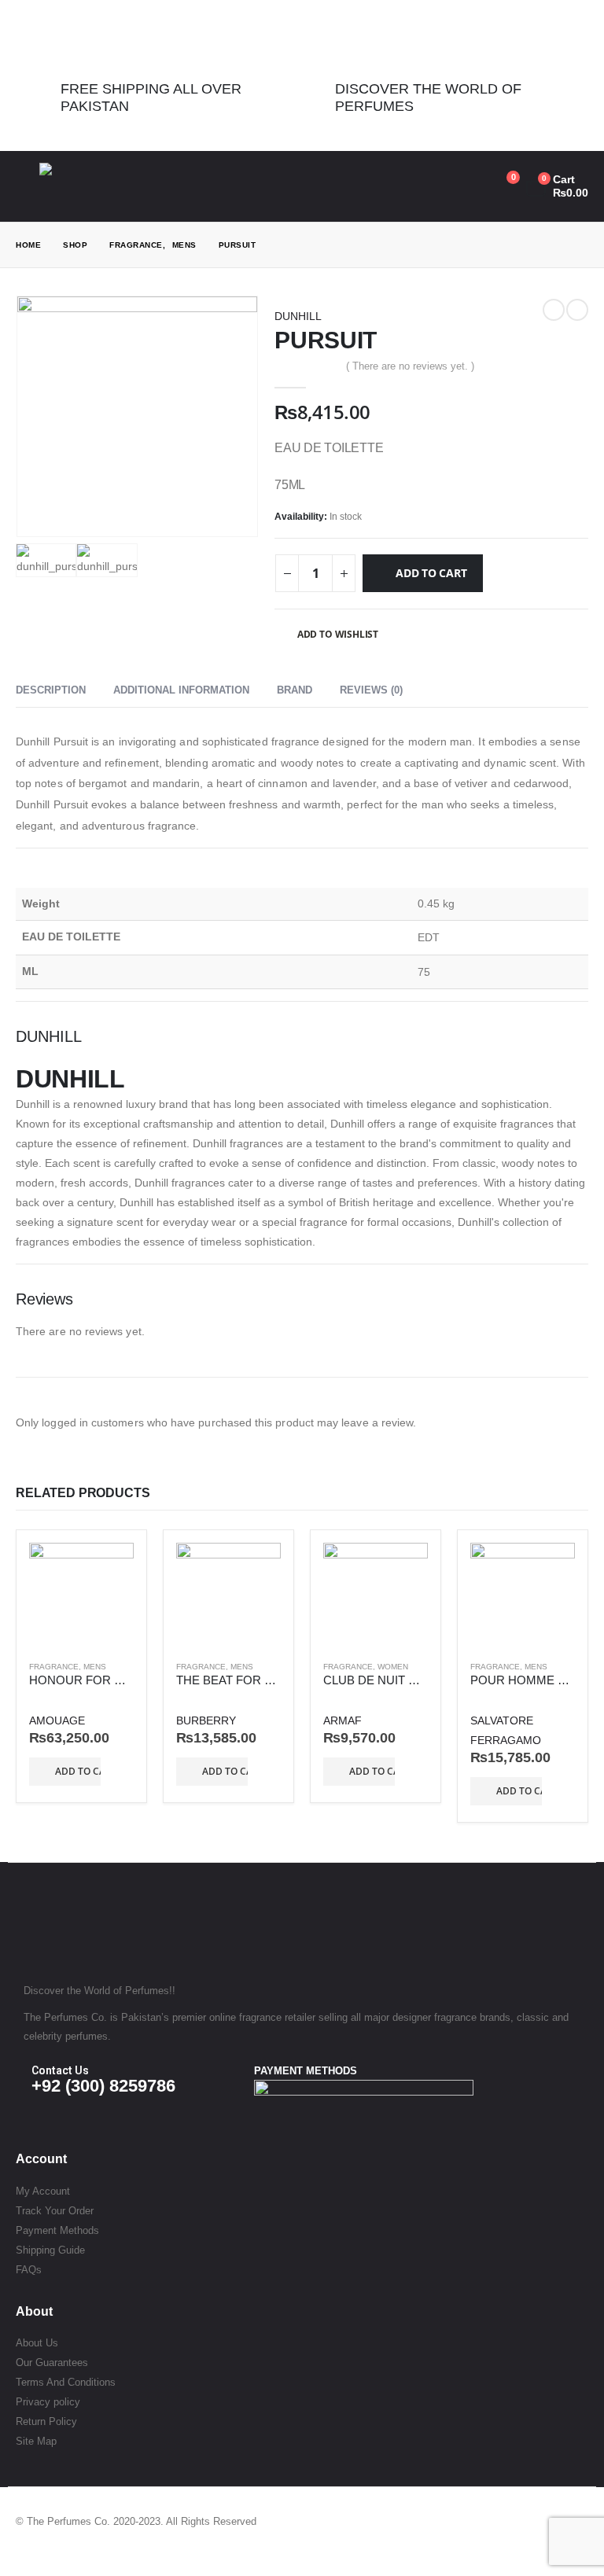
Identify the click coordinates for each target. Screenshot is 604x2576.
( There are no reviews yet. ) (410, 366)
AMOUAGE (57, 1720)
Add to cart (431, 573)
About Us (37, 2343)
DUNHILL (298, 316)
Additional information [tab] (181, 690)
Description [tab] (51, 690)
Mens (95, 1667)
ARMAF (343, 1720)
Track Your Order (55, 2211)
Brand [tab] (295, 690)
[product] (81, 1595)
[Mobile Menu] (28, 186)
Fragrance (54, 1667)
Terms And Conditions (66, 2382)
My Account (43, 2191)
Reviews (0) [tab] (371, 690)
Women (393, 1667)
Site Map (36, 2441)
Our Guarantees (52, 2363)
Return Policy (46, 2421)
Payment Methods (57, 2230)
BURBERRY (206, 1720)
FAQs (29, 2270)
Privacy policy (48, 2402)
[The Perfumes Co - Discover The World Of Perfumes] (87, 186)
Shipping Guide (50, 2250)
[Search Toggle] (431, 186)
